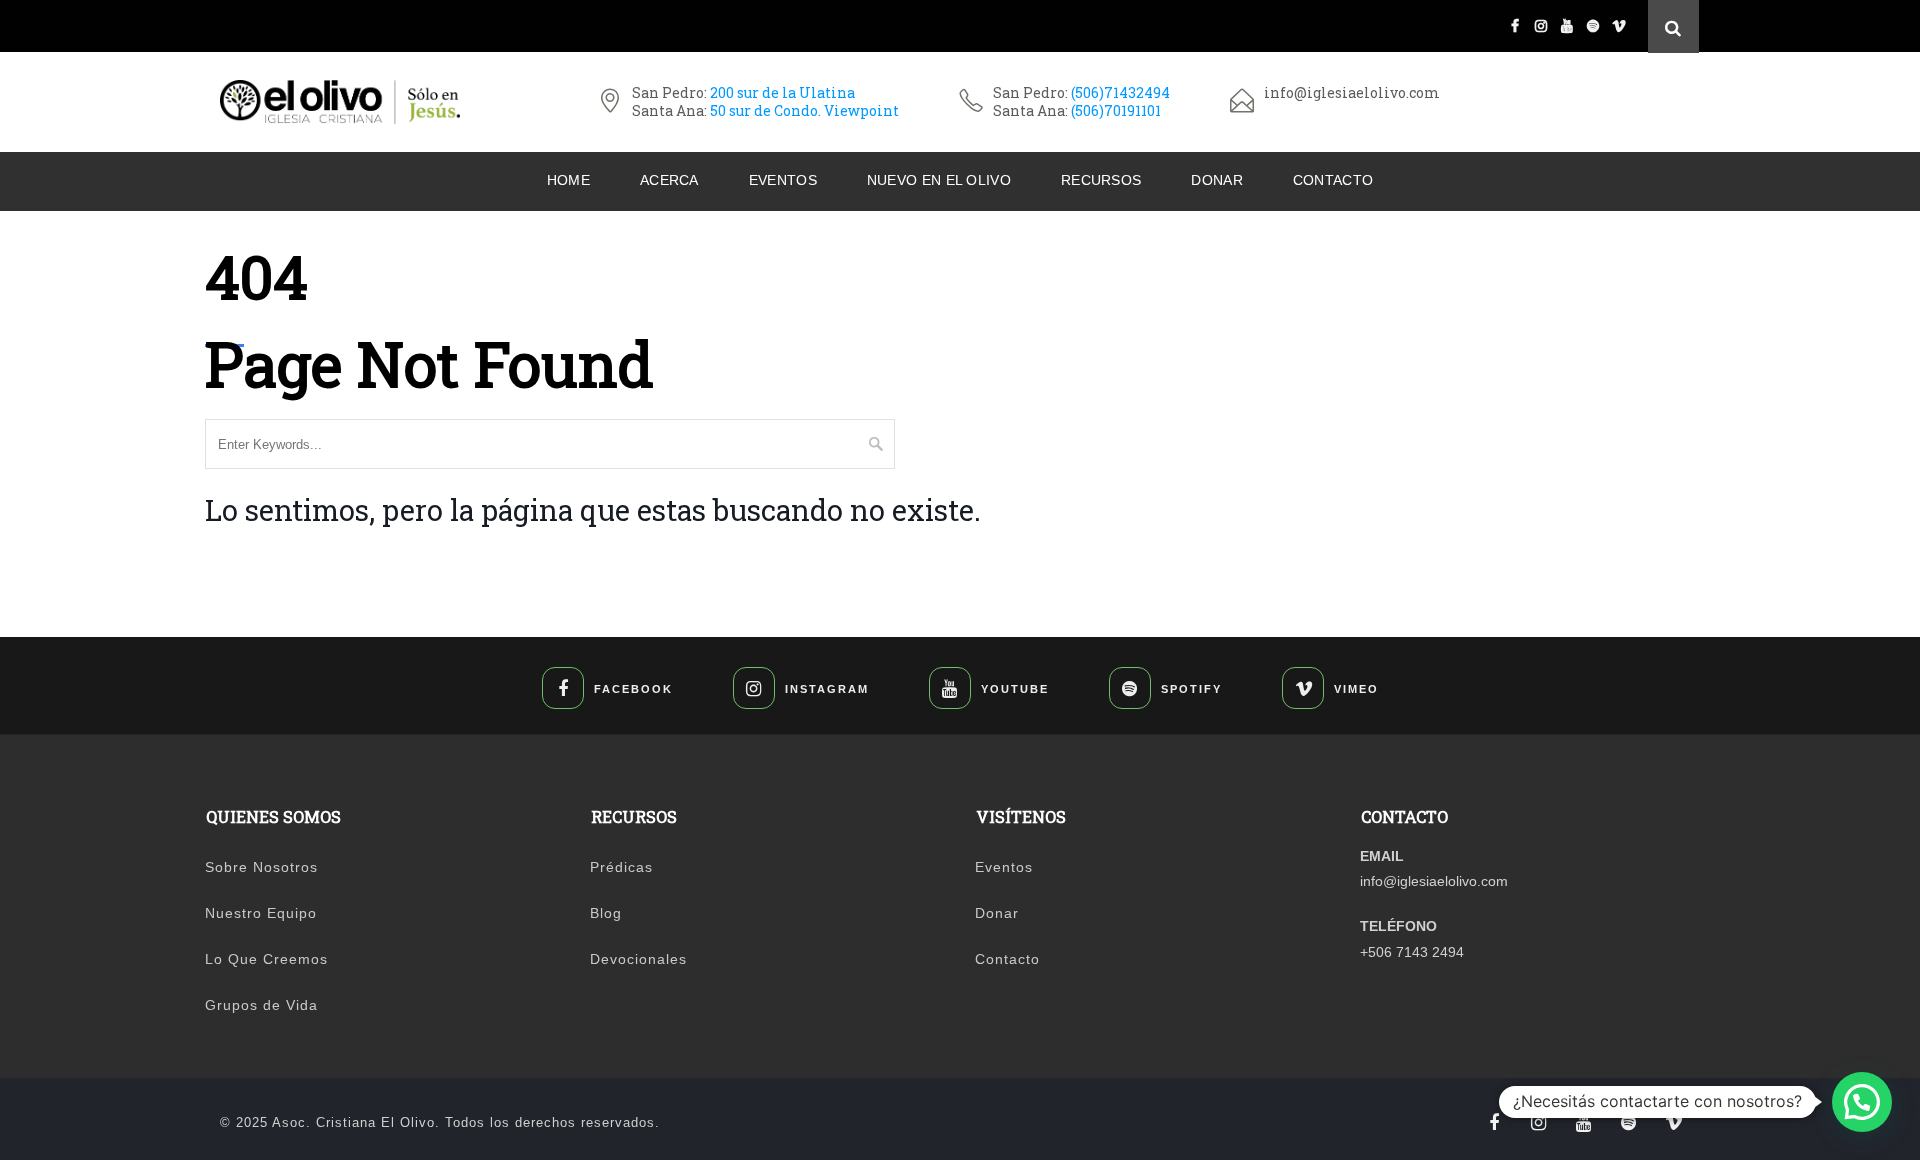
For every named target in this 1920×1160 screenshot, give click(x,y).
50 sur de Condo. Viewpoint (804, 110)
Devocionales (638, 959)
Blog (606, 913)
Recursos (1101, 180)
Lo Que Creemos (266, 959)
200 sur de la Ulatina (782, 92)
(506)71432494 (1120, 92)
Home (568, 180)
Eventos (783, 180)
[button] (1862, 1102)
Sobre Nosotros (261, 867)
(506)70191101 (1116, 110)
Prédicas (621, 867)
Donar (1217, 180)
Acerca (669, 180)
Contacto (1333, 180)
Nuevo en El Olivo (939, 180)
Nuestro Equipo (261, 913)
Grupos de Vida (261, 1005)
